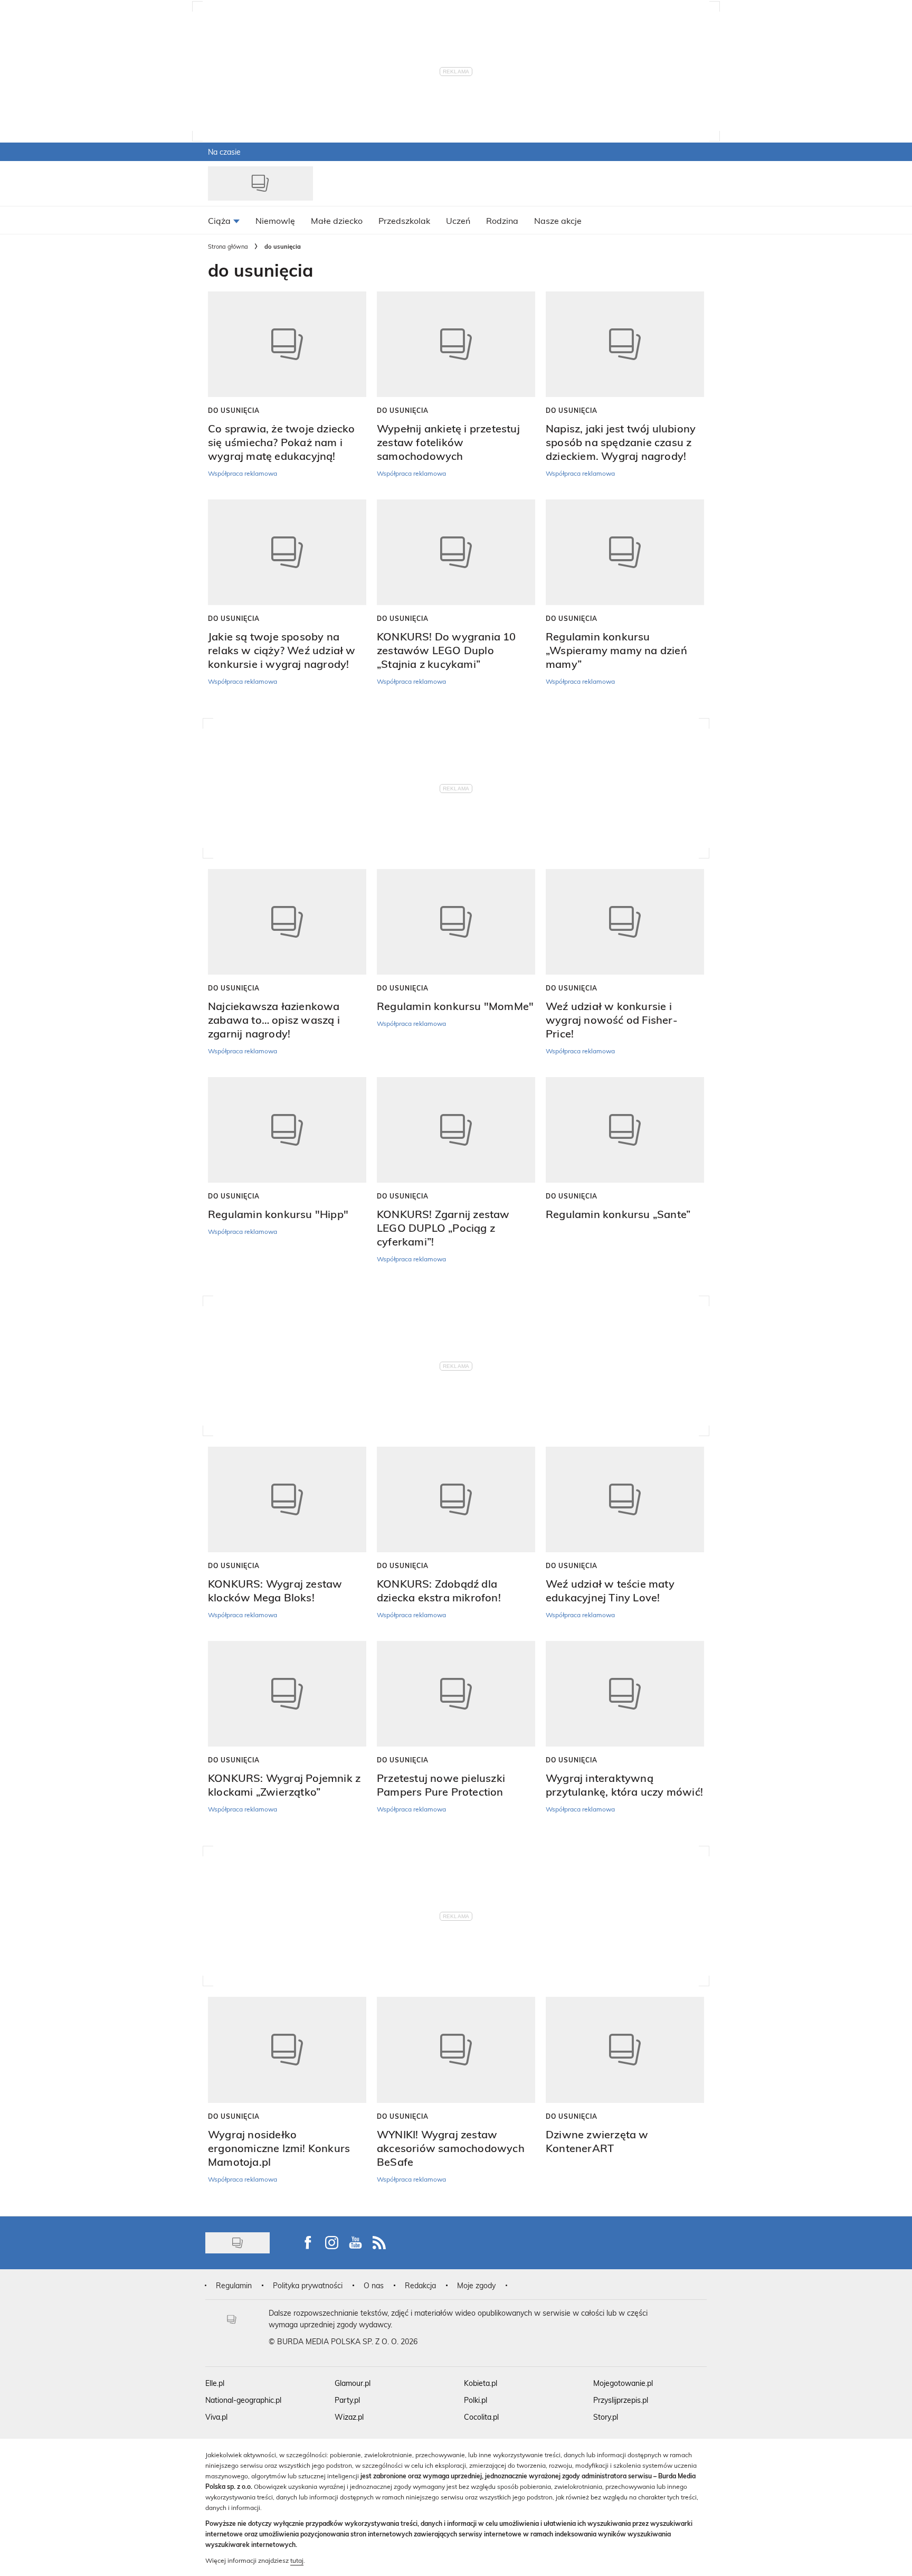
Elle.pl (215, 2383)
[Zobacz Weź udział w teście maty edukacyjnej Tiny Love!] (625, 1499)
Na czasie (224, 152)
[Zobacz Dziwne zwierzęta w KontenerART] (625, 2050)
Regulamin (234, 2285)
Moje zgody (476, 2285)
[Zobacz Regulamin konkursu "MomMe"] (456, 922)
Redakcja (420, 2285)
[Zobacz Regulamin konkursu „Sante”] (625, 1130)
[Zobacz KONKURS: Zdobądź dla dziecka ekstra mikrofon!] (456, 1499)
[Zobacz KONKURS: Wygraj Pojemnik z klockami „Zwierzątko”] (287, 1694)
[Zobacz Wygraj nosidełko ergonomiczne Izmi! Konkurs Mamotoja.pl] (287, 2050)
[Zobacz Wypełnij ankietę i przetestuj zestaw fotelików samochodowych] (456, 344)
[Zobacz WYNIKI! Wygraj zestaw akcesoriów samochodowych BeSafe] (456, 2050)
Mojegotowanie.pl (623, 2383)
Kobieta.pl (481, 2383)
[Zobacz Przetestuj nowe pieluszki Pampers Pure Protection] (456, 1694)
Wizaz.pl (349, 2417)
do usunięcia (234, 410)
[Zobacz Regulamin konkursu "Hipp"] (287, 1130)
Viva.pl (216, 2417)
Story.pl (606, 2417)
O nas (374, 2285)
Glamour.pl (353, 2383)
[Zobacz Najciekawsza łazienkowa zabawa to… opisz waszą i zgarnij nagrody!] (287, 922)
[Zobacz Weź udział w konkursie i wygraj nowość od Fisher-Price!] (625, 922)
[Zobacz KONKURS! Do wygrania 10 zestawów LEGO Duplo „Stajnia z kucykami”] (456, 552)
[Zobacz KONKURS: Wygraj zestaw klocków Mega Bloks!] (287, 1499)
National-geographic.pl (243, 2400)
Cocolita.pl (481, 2417)
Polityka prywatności (308, 2285)
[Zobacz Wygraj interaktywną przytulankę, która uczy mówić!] (625, 1694)
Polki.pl (476, 2400)
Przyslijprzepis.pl (621, 2400)
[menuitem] (224, 220)
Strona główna (228, 246)
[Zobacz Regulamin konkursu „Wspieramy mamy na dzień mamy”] (625, 552)
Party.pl (347, 2400)
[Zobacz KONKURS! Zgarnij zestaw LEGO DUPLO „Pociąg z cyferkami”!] (456, 1130)
